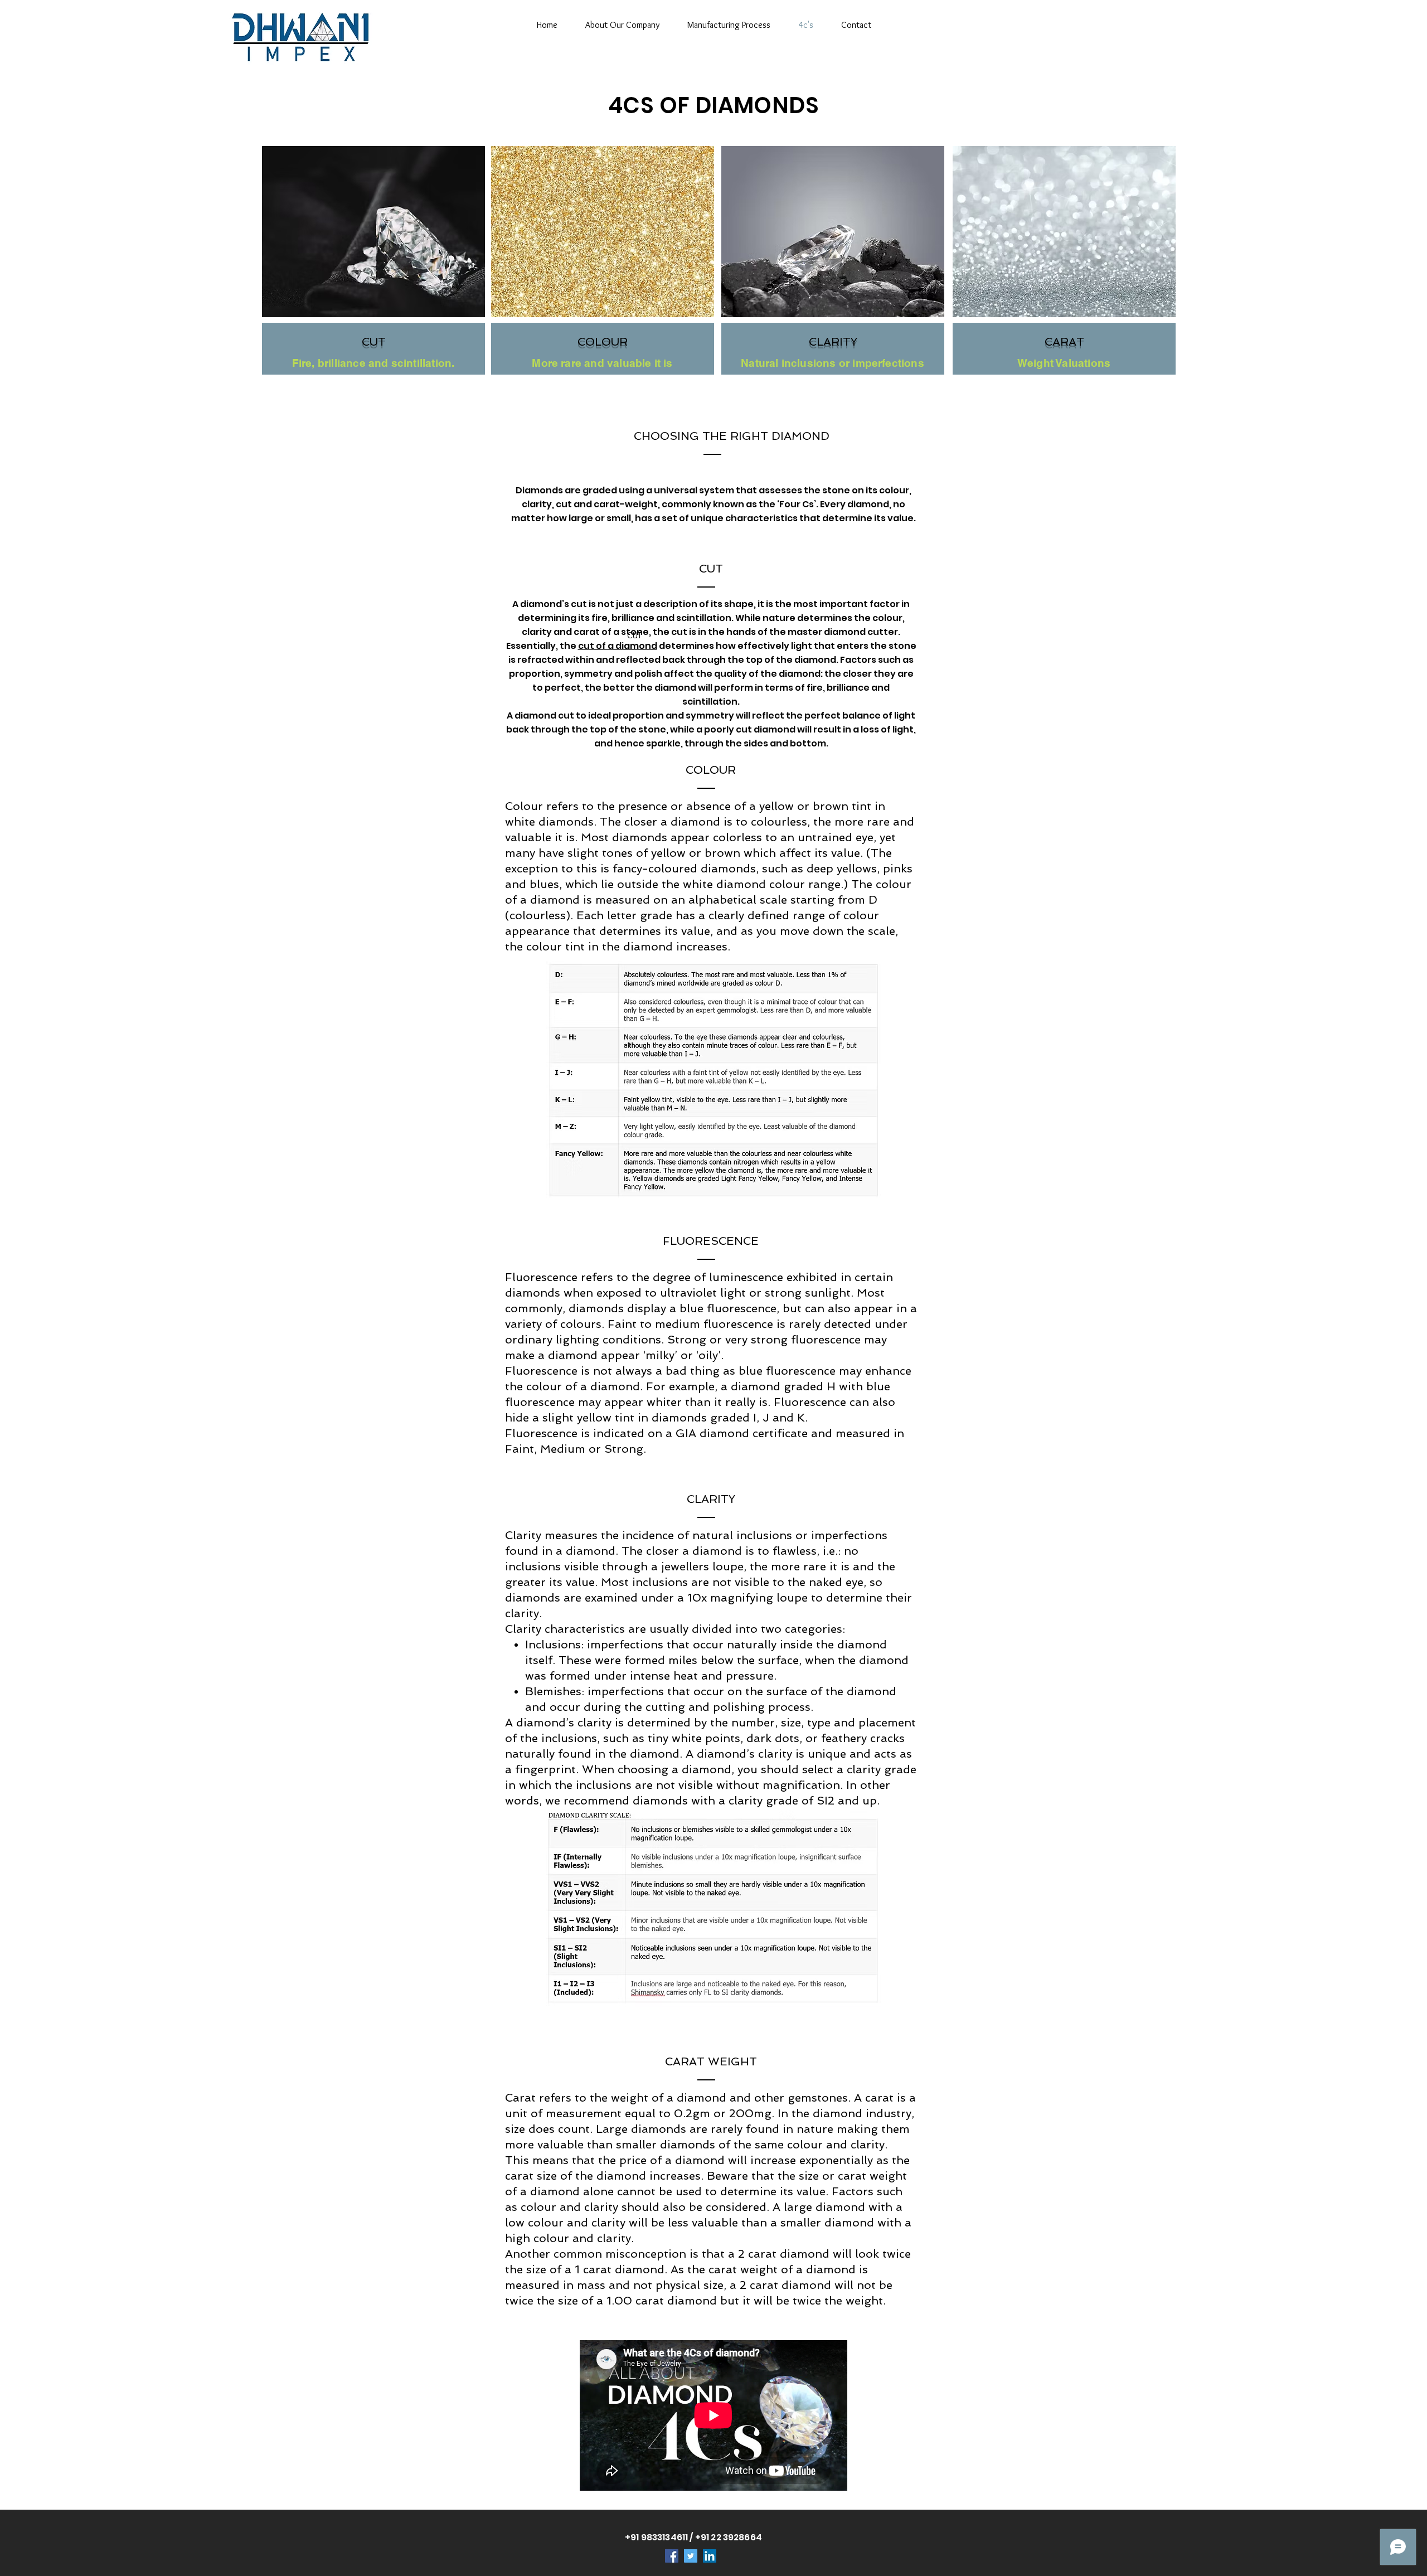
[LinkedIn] (710, 2556)
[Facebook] (672, 2556)
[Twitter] (691, 2556)
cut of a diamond (618, 646)
